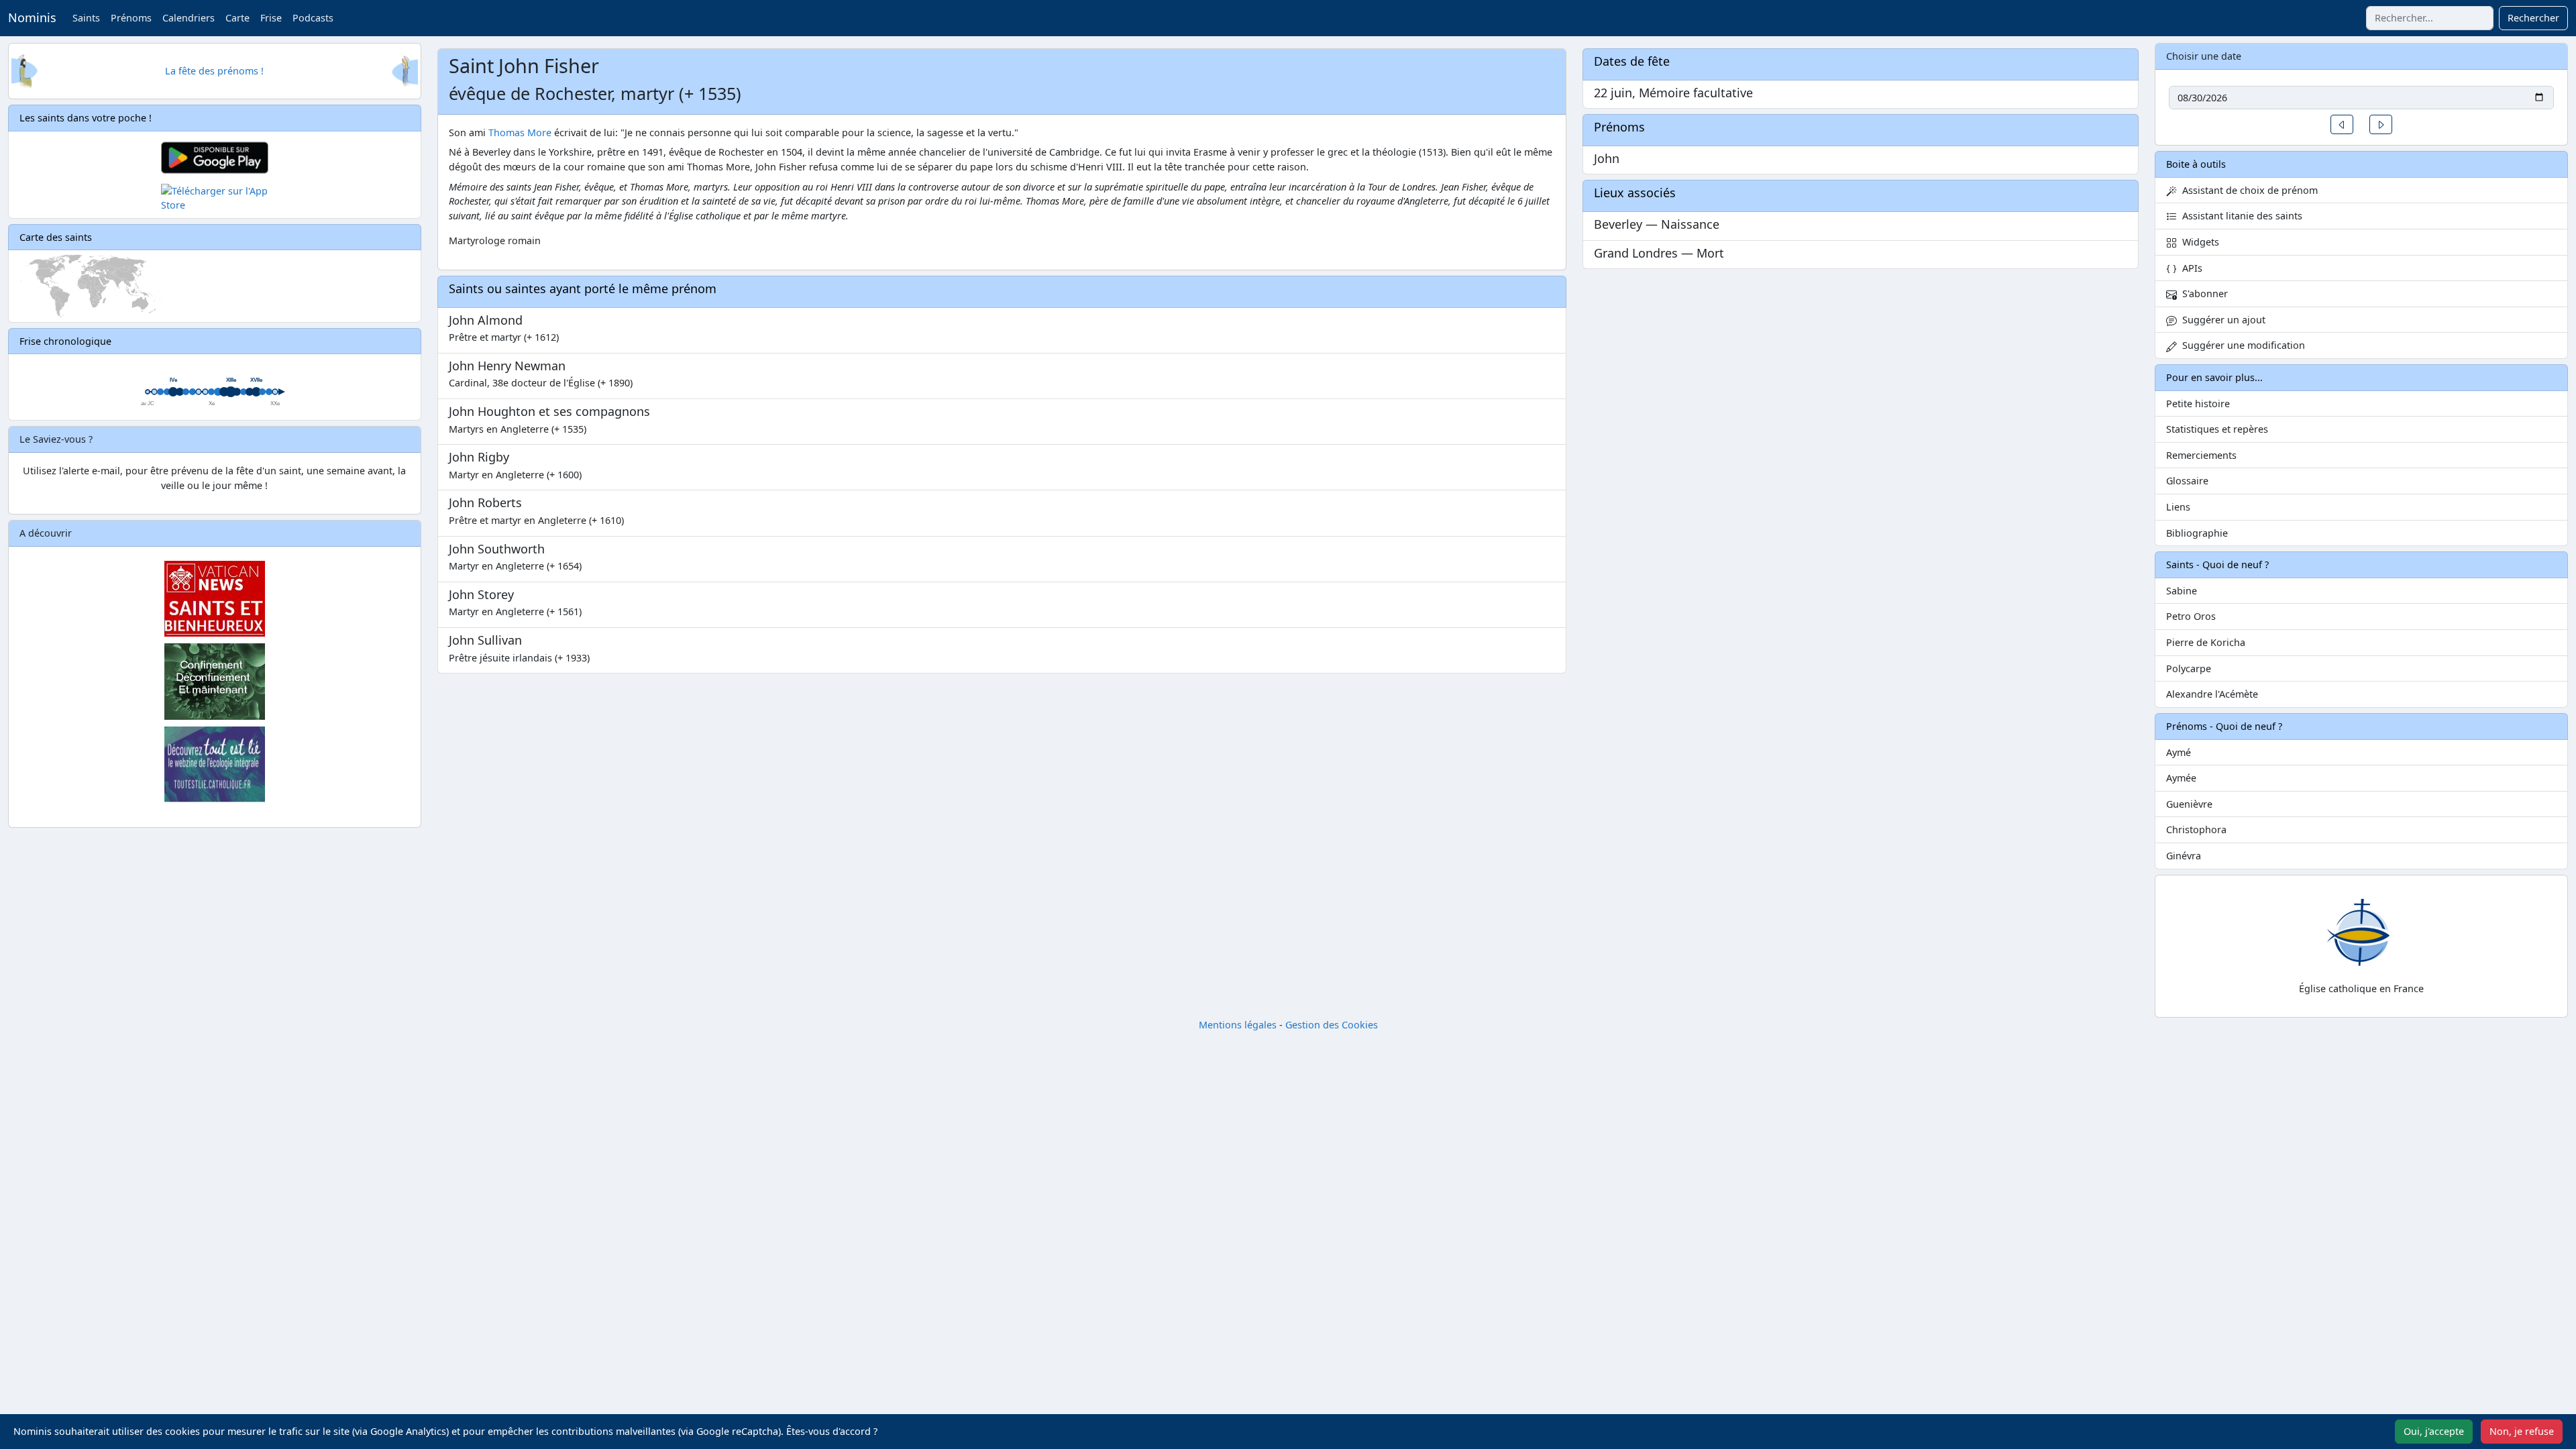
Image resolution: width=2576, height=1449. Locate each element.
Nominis (32, 17)
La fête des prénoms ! (214, 71)
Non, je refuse (2522, 1431)
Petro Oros (2191, 616)
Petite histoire (2198, 404)
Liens (2178, 507)
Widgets (2198, 242)
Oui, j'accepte (2434, 1431)
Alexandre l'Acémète (2212, 694)
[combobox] (2430, 18)
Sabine (2182, 591)
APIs (2190, 268)
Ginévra (2184, 856)
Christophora (2196, 829)
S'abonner (2202, 293)
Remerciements (2201, 455)
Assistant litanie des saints (2240, 216)
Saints (86, 18)
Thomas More (520, 132)
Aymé (2179, 752)
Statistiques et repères (2217, 429)
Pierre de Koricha (2206, 642)
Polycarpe (2189, 668)
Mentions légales (1238, 1025)
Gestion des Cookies (1332, 1025)
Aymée (2181, 778)
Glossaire (2187, 481)
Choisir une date (2204, 56)
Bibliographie (2197, 533)
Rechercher (2533, 18)
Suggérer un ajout (2221, 320)
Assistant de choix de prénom (2247, 190)
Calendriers (189, 18)
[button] (2342, 124)
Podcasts (313, 18)
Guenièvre (2189, 804)
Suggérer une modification (2241, 345)
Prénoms (131, 18)
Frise (271, 18)
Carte (237, 18)
